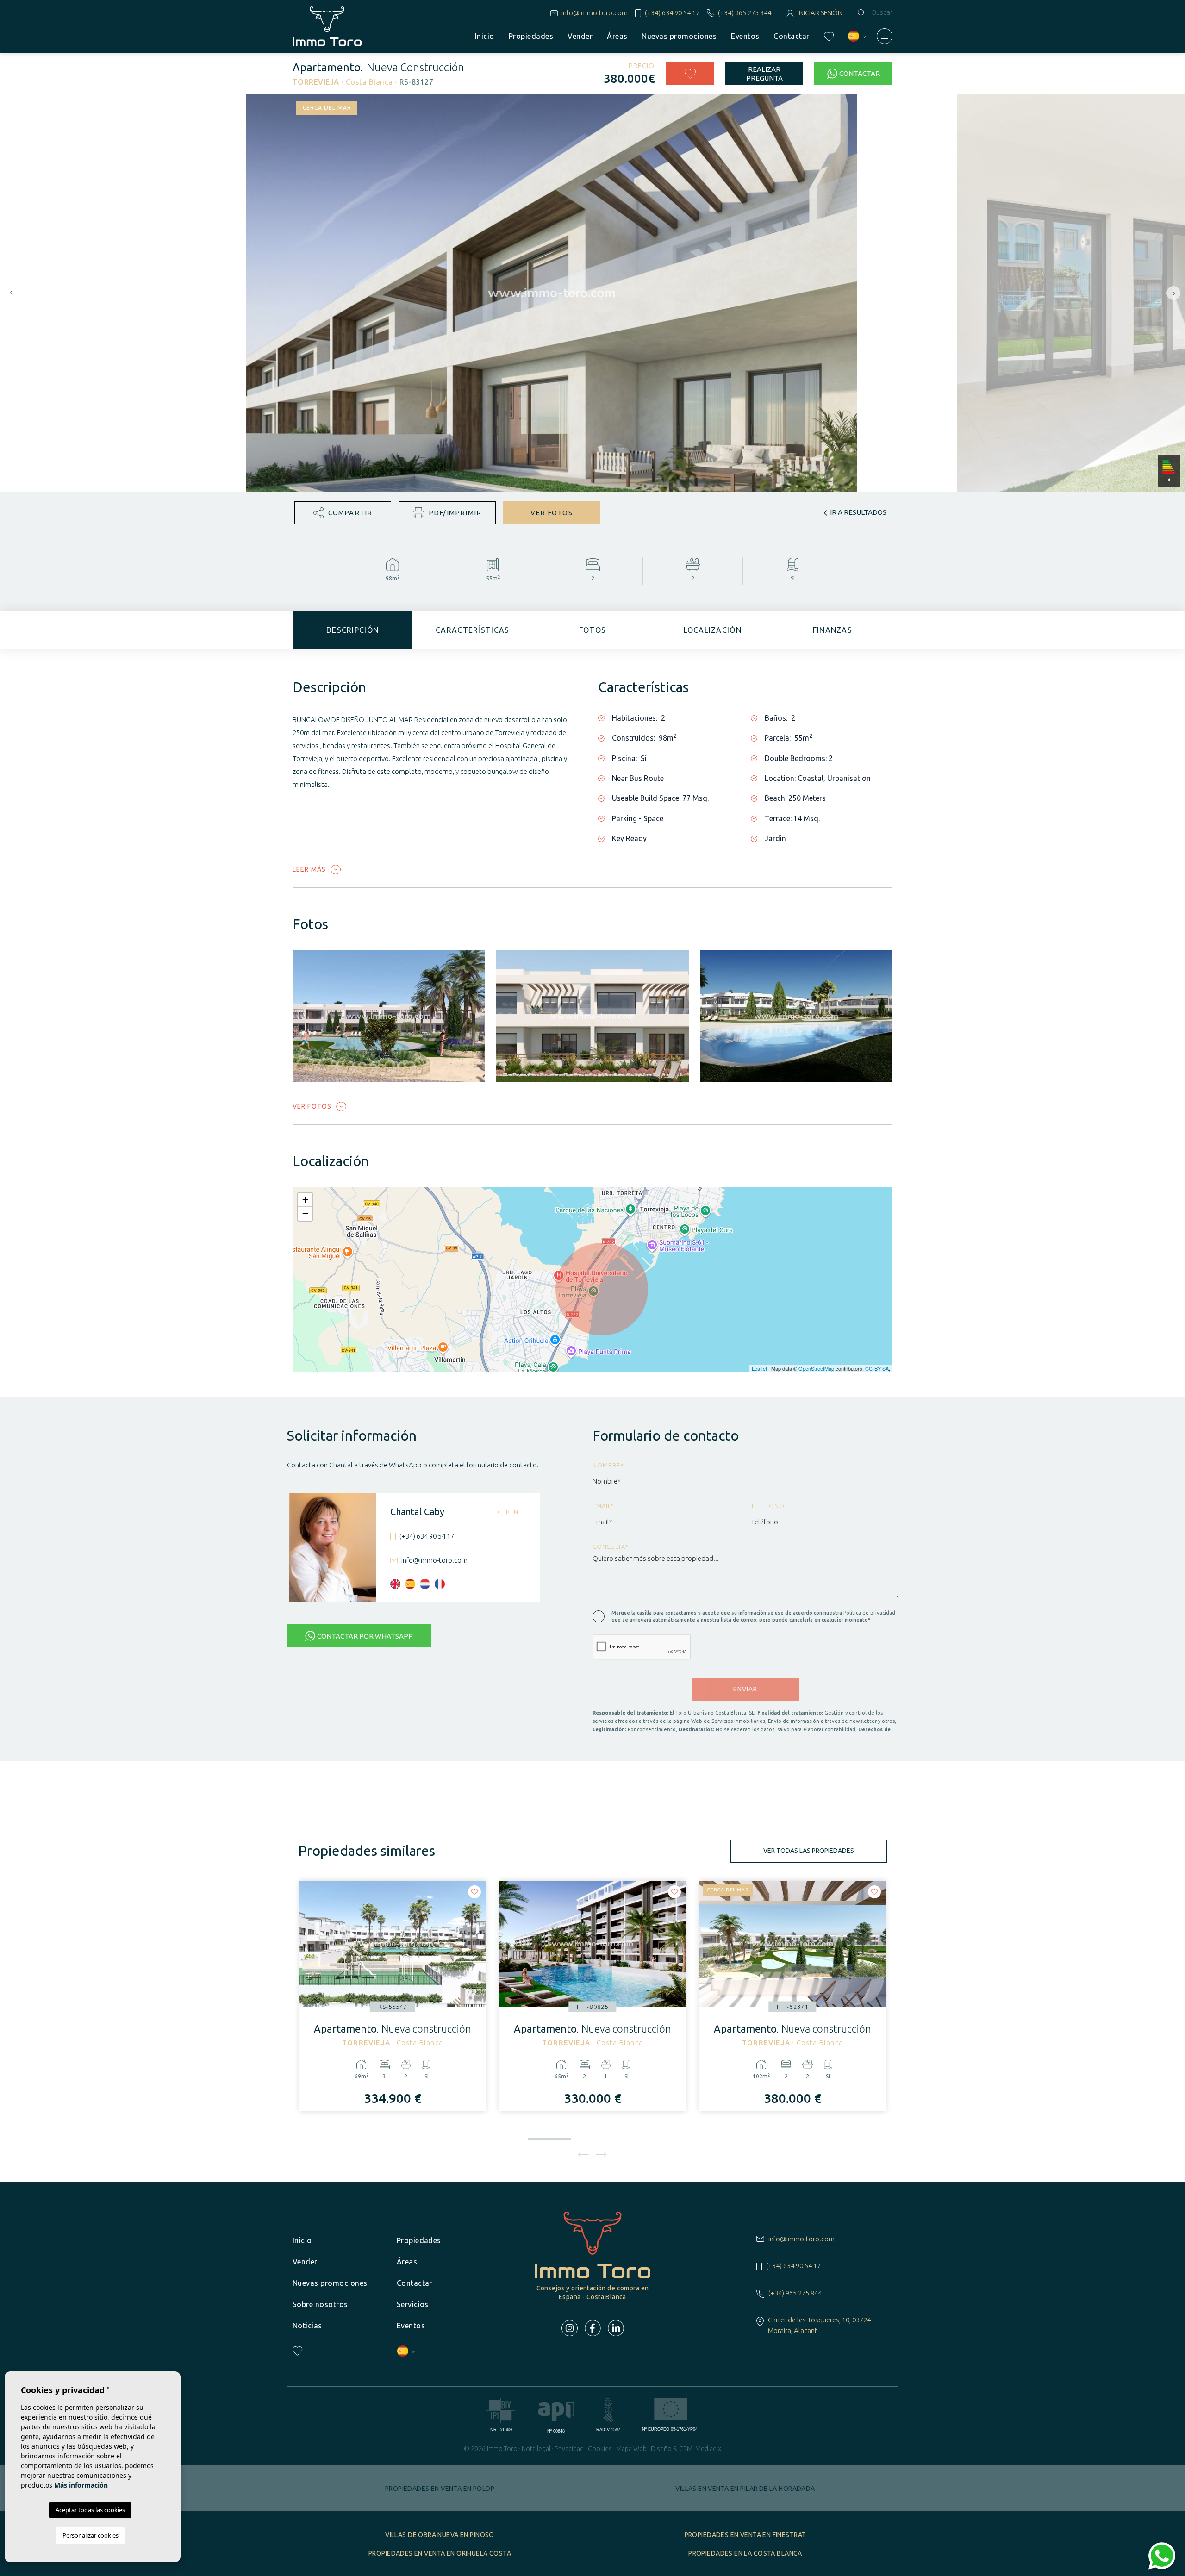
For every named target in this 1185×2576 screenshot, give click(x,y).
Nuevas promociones (679, 36)
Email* (603, 1506)
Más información (81, 2485)
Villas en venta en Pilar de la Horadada (745, 2489)
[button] (343, 513)
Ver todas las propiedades (809, 1851)
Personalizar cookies (90, 2535)
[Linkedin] (616, 2328)
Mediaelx (708, 2449)
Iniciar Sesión (820, 13)
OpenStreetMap (816, 1368)
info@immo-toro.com (595, 13)
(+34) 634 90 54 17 (672, 13)
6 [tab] (636, 2137)
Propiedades (531, 36)
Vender (580, 36)
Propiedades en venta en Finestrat (745, 2535)
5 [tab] (593, 2135)
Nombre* (608, 1465)
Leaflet (759, 1368)
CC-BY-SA (877, 1368)
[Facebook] (593, 2328)
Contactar (791, 36)
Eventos (745, 36)
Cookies (600, 2449)
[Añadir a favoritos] (690, 74)
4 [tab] (550, 2137)
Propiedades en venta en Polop (440, 2489)
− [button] (305, 1213)
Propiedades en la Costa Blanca (745, 2553)
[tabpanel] (393, 1996)
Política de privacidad (869, 1613)
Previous (9, 293)
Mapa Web (631, 2449)
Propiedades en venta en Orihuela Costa (440, 2553)
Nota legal (536, 2449)
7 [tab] (679, 2137)
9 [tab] (765, 2137)
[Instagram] (570, 2328)
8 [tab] (722, 2137)
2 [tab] (464, 2137)
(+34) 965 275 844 (745, 13)
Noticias (307, 2326)
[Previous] (583, 2154)
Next (1176, 293)
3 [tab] (507, 2137)
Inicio (485, 36)
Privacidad (569, 2449)
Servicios (413, 2304)
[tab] (352, 630)
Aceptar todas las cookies (90, 2510)
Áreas (617, 36)
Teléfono (768, 1506)
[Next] (602, 2154)
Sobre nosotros (320, 2304)
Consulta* (611, 1547)
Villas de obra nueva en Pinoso (440, 2535)
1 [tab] (421, 2137)
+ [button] (305, 1200)
